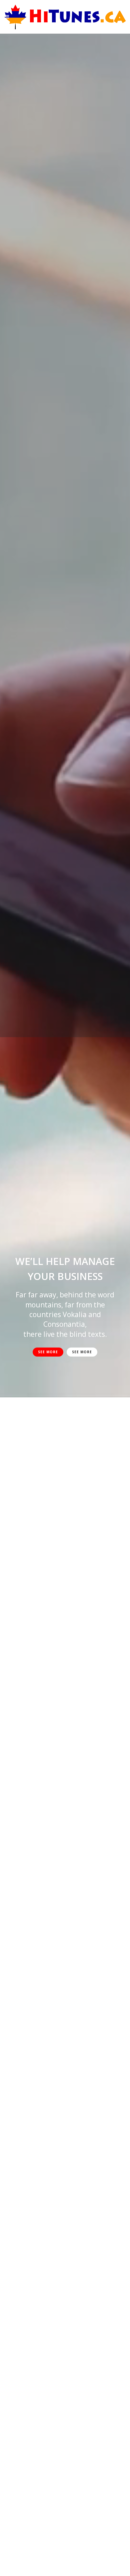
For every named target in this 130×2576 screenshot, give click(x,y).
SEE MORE (48, 1352)
